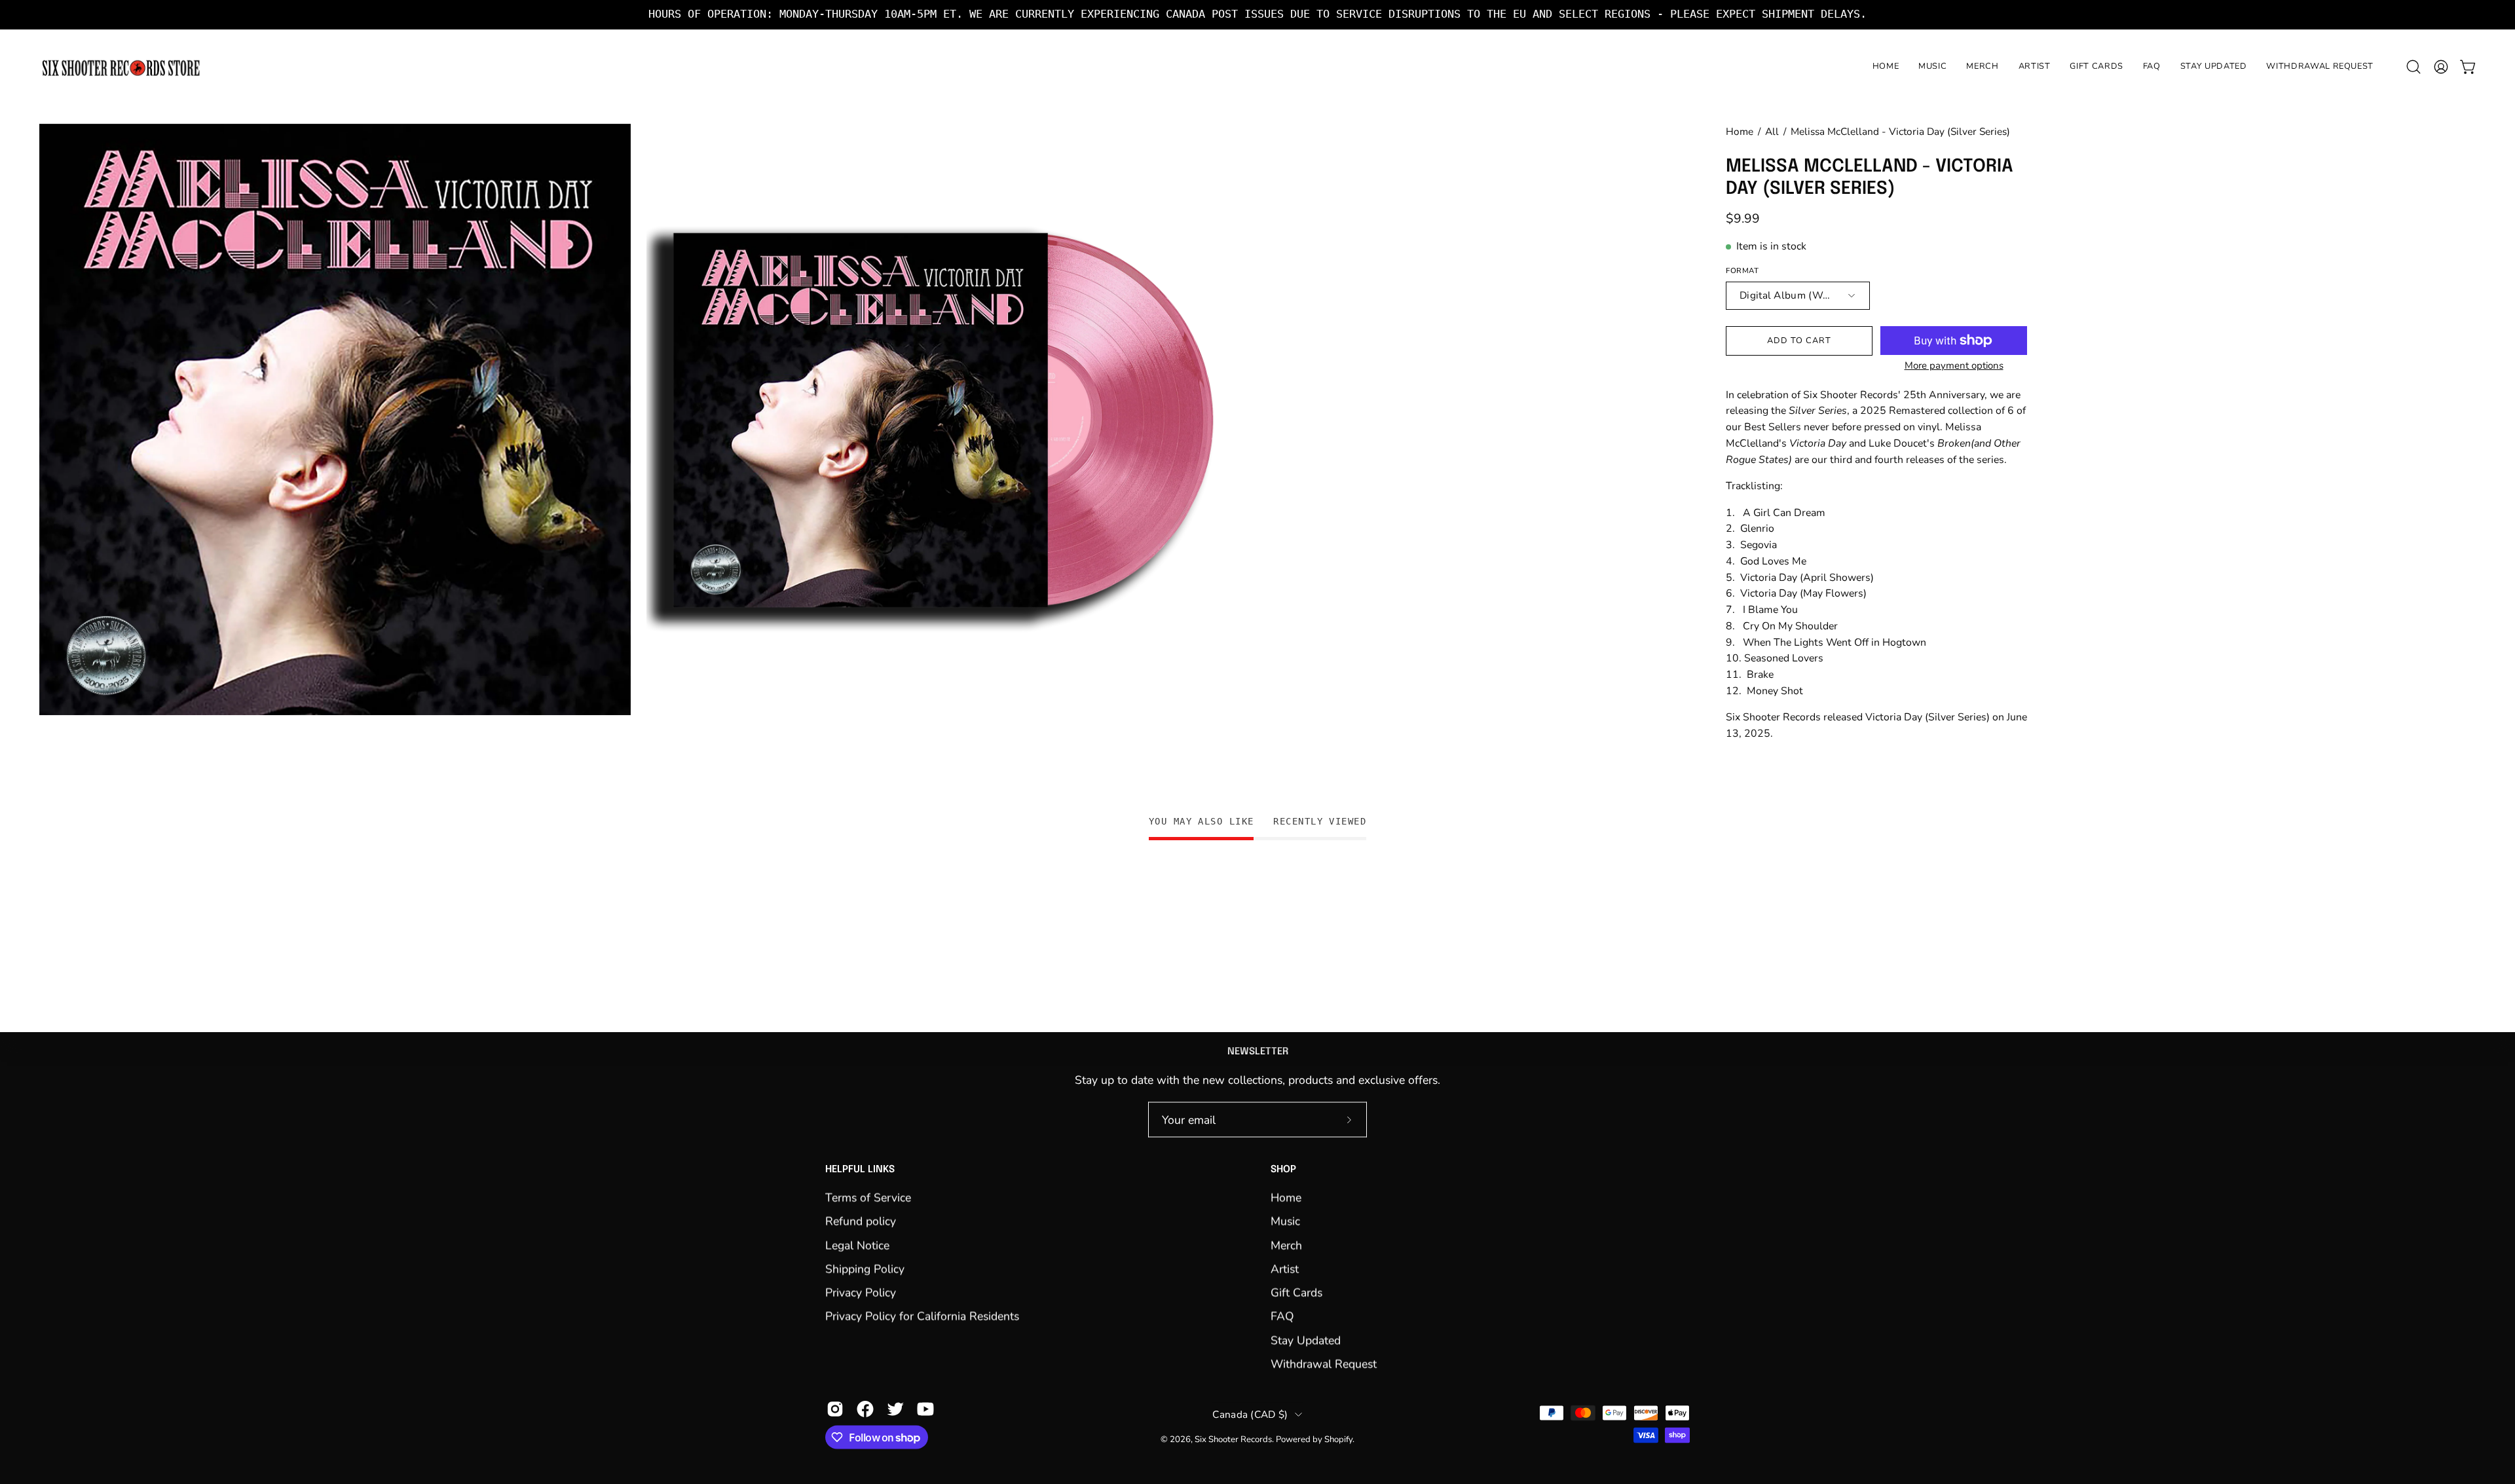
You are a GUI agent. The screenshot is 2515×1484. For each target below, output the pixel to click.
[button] (2413, 67)
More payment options (1954, 365)
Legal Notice (857, 1245)
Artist (1285, 1269)
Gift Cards (1296, 1293)
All (1772, 131)
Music (1285, 1221)
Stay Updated (1306, 1340)
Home (1740, 131)
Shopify (1338, 1439)
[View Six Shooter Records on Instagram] (835, 1409)
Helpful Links (860, 1170)
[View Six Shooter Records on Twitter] (895, 1409)
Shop (1283, 1170)
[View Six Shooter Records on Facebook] (865, 1409)
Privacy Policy (861, 1293)
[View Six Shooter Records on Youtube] (925, 1409)
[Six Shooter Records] (121, 67)
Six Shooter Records (1233, 1439)
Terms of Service (868, 1197)
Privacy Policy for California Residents (922, 1316)
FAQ (1282, 1316)
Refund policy (861, 1221)
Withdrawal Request (1324, 1363)
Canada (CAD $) (1250, 1414)
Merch (1286, 1245)
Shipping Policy (865, 1269)
